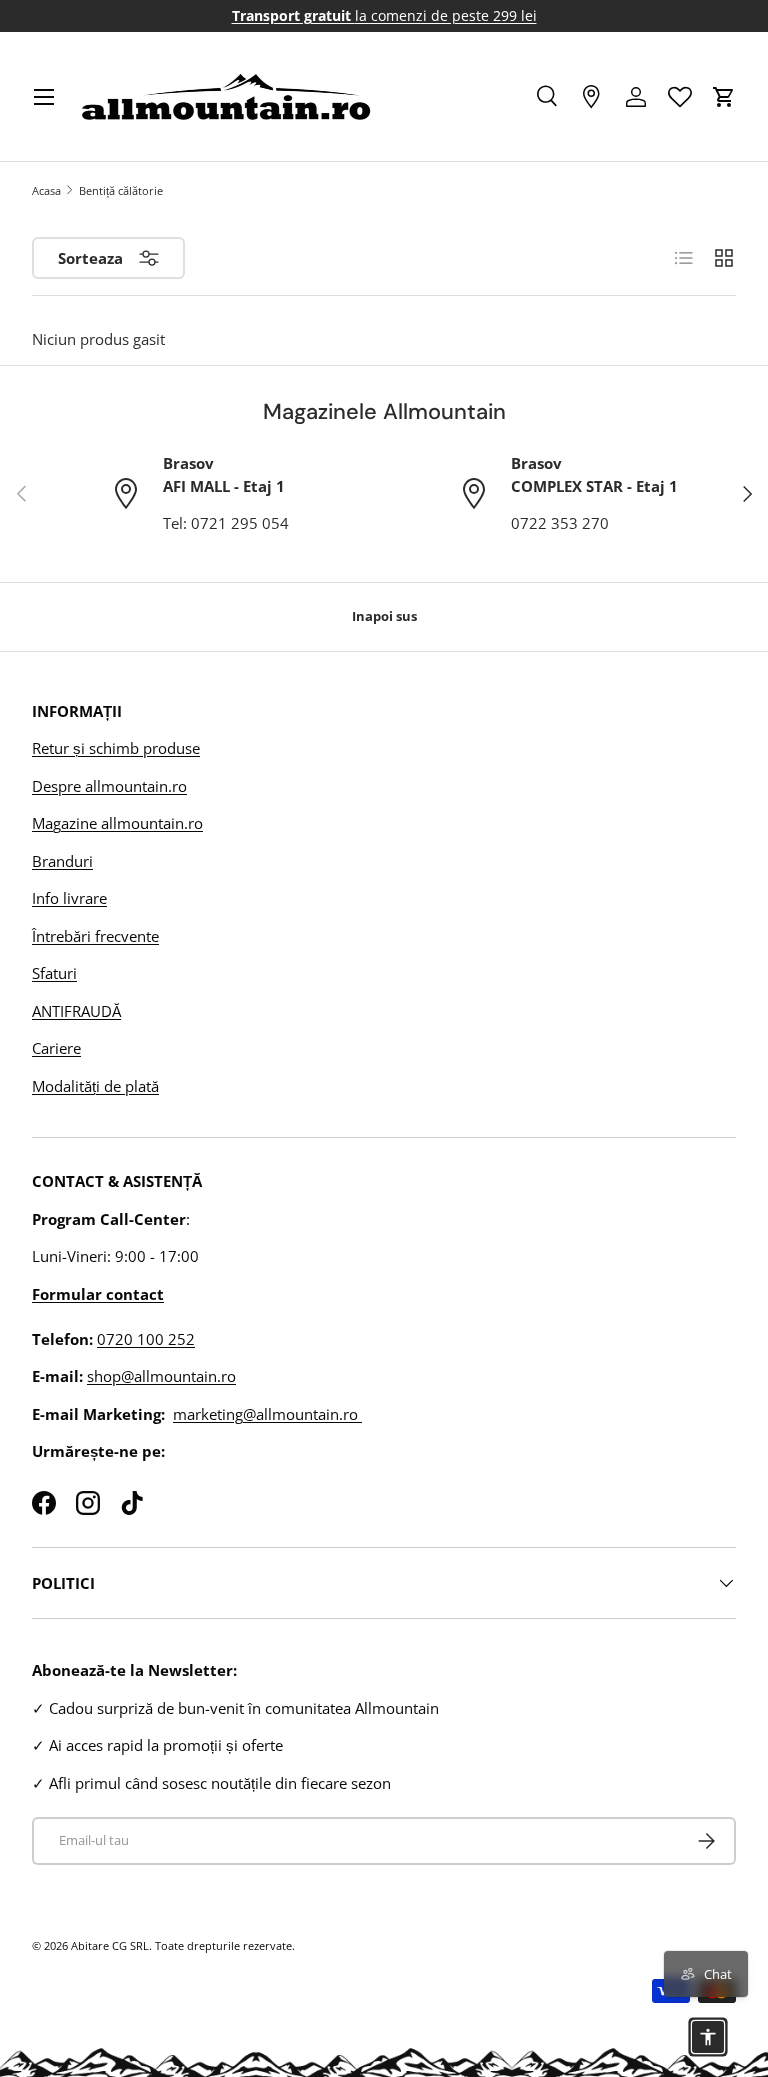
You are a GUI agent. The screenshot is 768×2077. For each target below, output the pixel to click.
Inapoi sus (384, 616)
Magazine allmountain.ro (117, 823)
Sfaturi (54, 973)
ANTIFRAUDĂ (76, 1011)
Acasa (46, 190)
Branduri (62, 861)
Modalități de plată (95, 1086)
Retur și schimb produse (116, 748)
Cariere (56, 1048)
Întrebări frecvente (95, 936)
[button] (724, 97)
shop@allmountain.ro (161, 1376)
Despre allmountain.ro (109, 786)
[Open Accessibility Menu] (708, 2037)
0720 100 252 (146, 1339)
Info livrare (69, 898)
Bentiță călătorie (121, 190)
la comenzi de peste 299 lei (384, 16)
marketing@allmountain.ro (267, 1414)
